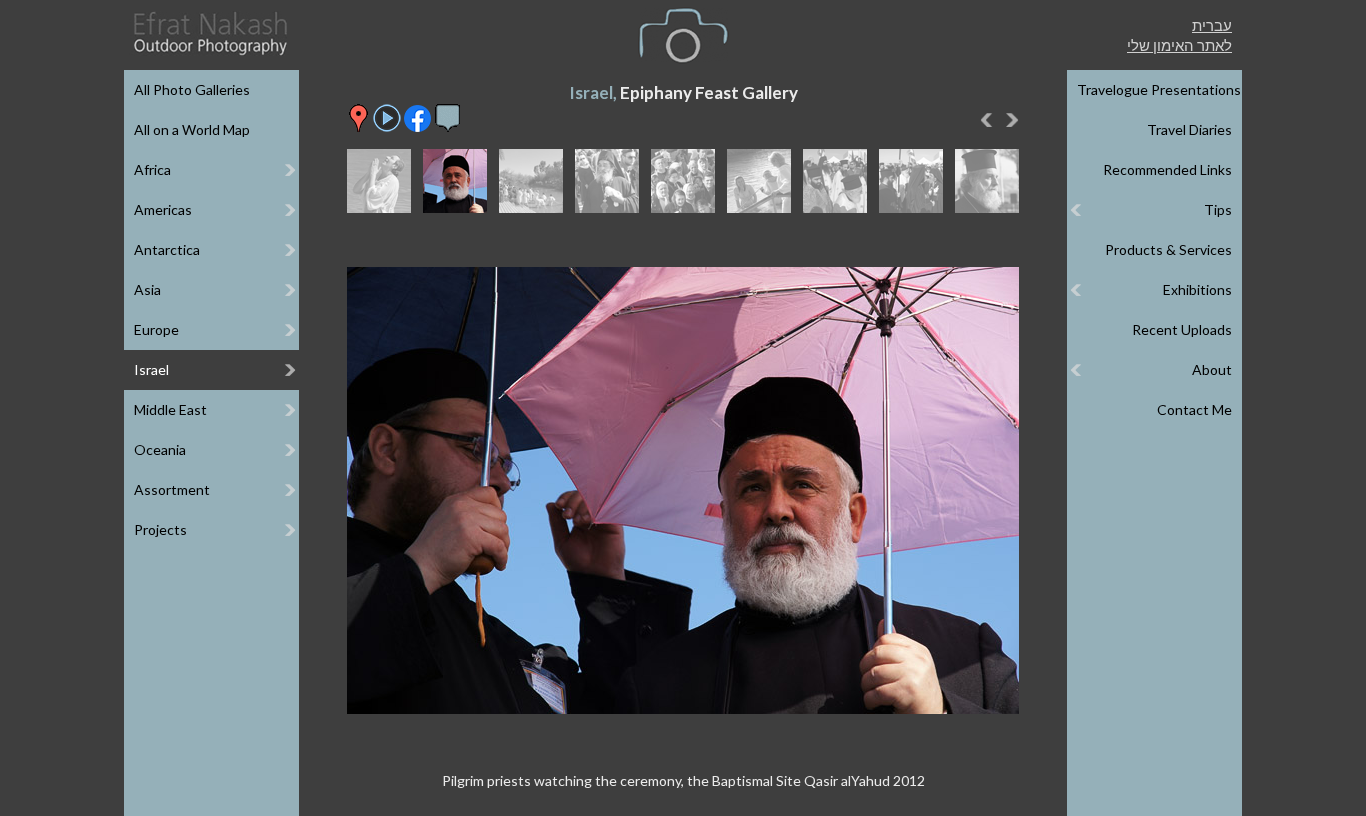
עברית (1212, 25)
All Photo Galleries (192, 89)
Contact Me (1194, 409)
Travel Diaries (1189, 129)
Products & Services (1168, 249)
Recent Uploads (1182, 329)
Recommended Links (1167, 169)
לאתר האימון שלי (1179, 45)
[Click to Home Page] (209, 33)
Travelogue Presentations (1159, 89)
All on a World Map (192, 129)
